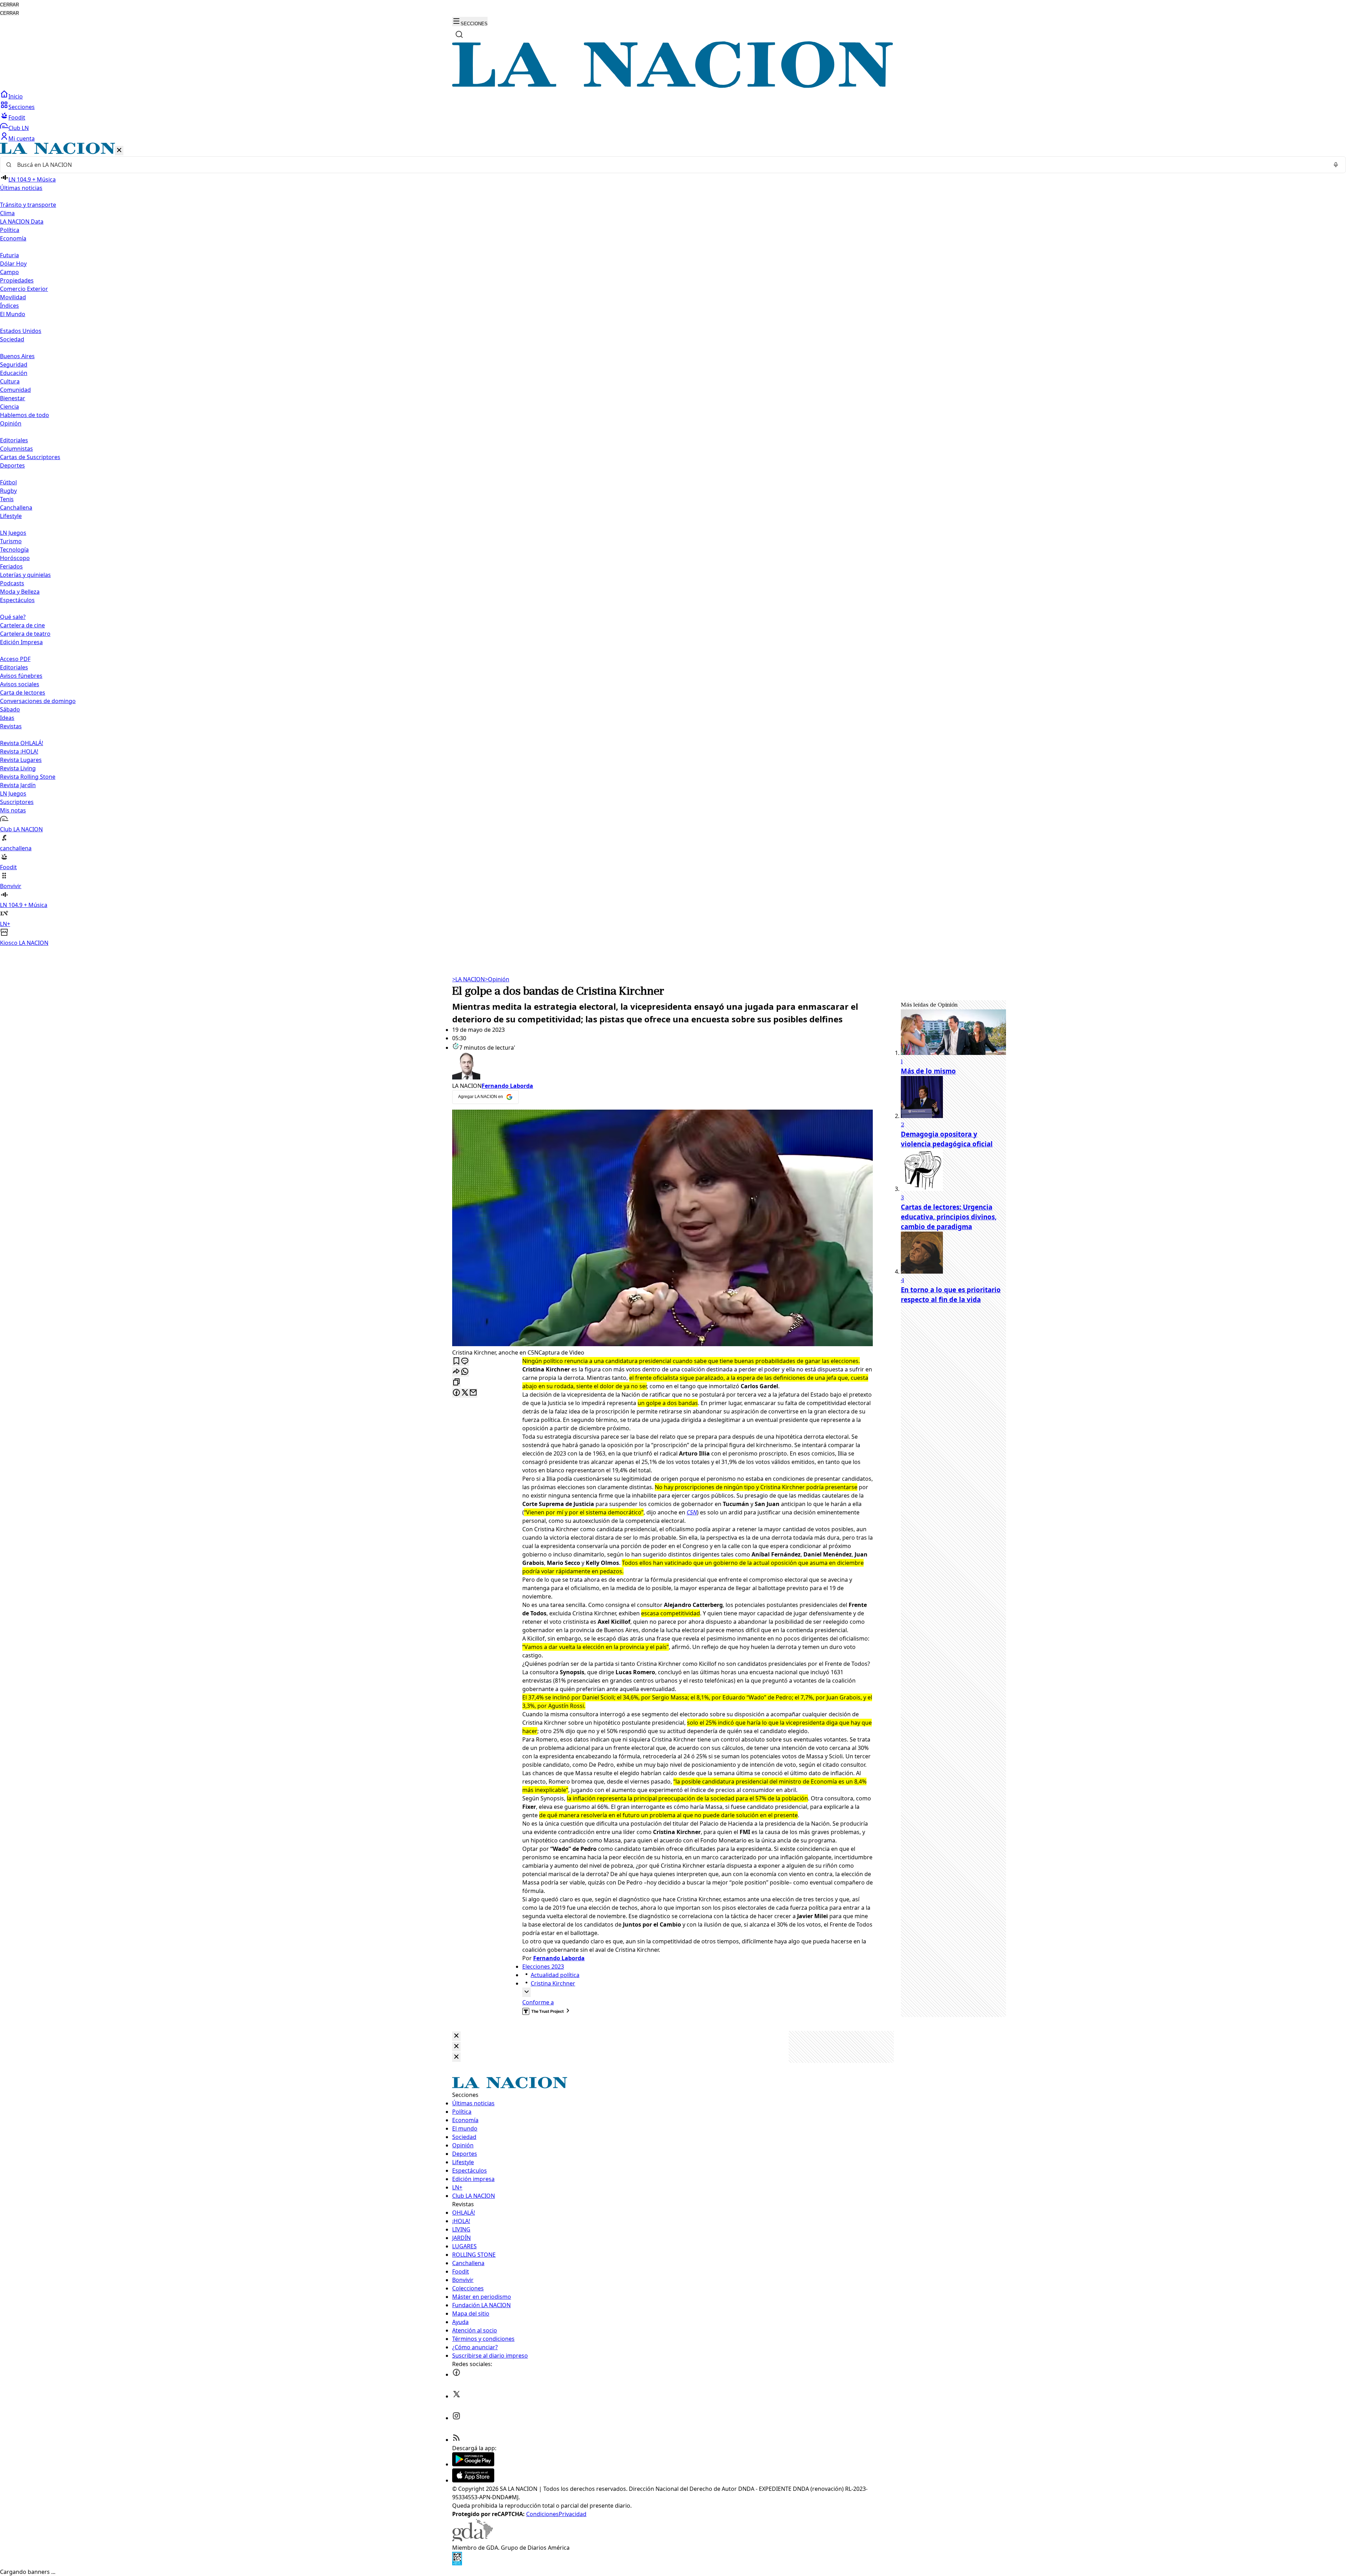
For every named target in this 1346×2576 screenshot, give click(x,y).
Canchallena (16, 507)
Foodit (17, 117)
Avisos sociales (20, 684)
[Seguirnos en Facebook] (456, 2374)
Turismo (11, 541)
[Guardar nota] (456, 1361)
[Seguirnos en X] (456, 2396)
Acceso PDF (15, 659)
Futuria (9, 255)
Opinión (497, 979)
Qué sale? (13, 617)
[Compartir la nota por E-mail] (473, 1393)
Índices (9, 306)
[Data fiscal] (457, 2563)
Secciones (22, 107)
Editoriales (14, 440)
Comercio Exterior (24, 289)
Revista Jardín (18, 785)
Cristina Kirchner (553, 1983)
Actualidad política (555, 1975)
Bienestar (13, 398)
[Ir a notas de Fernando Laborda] (662, 1067)
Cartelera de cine (22, 625)
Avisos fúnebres (21, 676)
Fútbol (8, 482)
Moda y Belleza (20, 592)
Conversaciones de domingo (38, 701)
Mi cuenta (22, 138)
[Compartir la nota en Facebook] (456, 1393)
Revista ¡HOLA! (19, 751)
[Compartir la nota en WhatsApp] (465, 1372)
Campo (9, 272)
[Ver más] (526, 1992)
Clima (7, 213)
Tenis (7, 499)
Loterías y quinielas (25, 575)
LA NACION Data (22, 222)
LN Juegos (13, 533)
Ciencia (9, 407)
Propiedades (17, 280)
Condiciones (542, 2514)
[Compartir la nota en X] (465, 1393)
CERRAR (9, 5)
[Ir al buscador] (459, 34)
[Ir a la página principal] (673, 86)
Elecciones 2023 (543, 1967)
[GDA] (473, 2539)
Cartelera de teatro (25, 634)
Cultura (10, 381)
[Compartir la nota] (456, 1372)
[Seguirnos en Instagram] (456, 2418)
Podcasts (12, 583)
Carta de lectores (23, 693)
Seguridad (14, 364)
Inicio (16, 96)
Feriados (11, 566)
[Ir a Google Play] (473, 2464)
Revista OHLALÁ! (22, 743)
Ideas (7, 718)
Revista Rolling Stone (28, 777)
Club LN (19, 128)
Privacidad (573, 2514)
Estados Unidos (21, 331)
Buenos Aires (17, 356)
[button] (673, 545)
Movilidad (13, 297)
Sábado (10, 709)
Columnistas (16, 449)
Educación (14, 373)
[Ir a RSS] (456, 2440)
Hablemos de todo (25, 415)
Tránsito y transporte (28, 205)
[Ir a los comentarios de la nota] (465, 1361)
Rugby (8, 491)
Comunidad (15, 390)
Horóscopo (15, 558)
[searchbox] (670, 165)
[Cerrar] (119, 151)
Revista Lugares (21, 760)
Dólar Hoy (13, 264)
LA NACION (468, 979)
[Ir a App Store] (473, 2480)
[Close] (456, 2036)
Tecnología (14, 550)
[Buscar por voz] (1336, 165)
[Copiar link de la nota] (456, 1382)
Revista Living (18, 768)
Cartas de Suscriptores (30, 457)
